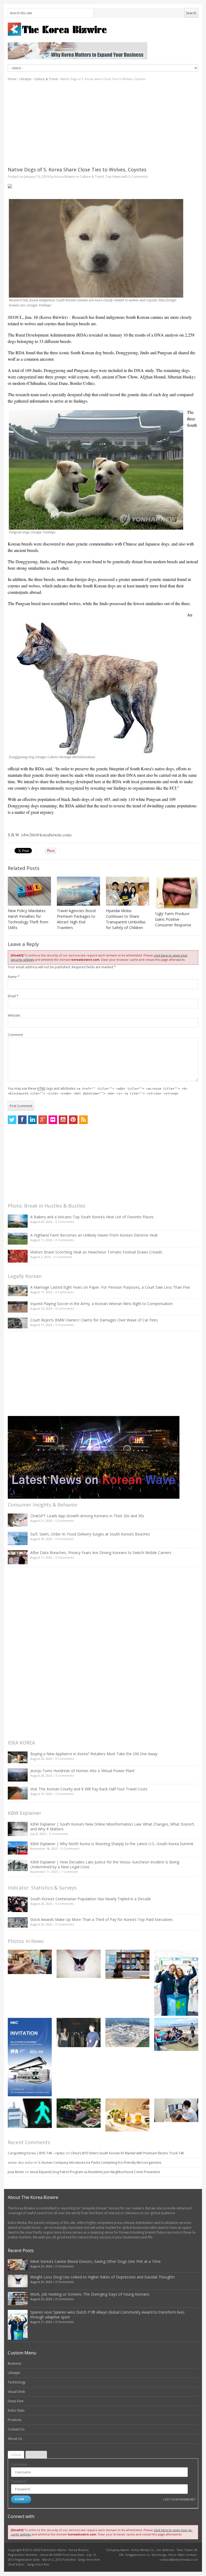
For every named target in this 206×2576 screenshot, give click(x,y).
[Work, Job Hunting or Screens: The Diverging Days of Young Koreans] (127, 1964)
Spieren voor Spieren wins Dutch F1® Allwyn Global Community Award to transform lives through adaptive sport (107, 2315)
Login (16, 2455)
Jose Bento (16, 2172)
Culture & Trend (46, 79)
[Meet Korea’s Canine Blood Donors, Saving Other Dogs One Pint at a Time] (30, 1962)
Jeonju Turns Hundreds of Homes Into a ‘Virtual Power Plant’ (83, 1771)
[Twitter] (12, 1120)
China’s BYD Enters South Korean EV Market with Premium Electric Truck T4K (127, 2153)
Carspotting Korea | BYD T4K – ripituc (36, 2153)
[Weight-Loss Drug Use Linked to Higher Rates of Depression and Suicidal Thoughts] (79, 1964)
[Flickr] (53, 1120)
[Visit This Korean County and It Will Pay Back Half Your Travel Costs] (18, 1793)
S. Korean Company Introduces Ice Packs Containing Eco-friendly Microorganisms (100, 2163)
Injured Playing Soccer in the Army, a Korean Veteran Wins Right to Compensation (102, 1304)
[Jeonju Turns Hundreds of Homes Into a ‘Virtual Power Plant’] (18, 1775)
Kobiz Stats (16, 2410)
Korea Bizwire (65, 177)
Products (15, 2420)
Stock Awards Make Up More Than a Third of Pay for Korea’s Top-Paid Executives (102, 1919)
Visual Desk (16, 2392)
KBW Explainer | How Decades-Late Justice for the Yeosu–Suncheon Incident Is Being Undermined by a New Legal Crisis (105, 1864)
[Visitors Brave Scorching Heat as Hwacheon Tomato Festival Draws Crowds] (18, 1256)
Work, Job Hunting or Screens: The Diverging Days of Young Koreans (90, 2294)
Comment (15, 1035)
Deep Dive (16, 2401)
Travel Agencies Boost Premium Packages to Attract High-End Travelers (76, 919)
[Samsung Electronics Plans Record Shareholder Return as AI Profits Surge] (30, 2113)
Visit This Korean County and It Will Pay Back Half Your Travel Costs (89, 1789)
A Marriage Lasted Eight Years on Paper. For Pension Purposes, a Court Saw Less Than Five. (111, 1287)
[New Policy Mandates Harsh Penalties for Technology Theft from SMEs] (29, 891)
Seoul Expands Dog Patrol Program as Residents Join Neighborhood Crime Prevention (95, 2172)
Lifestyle (25, 79)
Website (14, 1015)
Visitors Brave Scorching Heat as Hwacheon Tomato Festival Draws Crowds (96, 1252)
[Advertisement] (103, 124)
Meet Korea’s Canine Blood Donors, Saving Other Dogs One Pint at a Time (95, 2261)
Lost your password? (179, 2499)
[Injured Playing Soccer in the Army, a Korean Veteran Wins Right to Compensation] (18, 1307)
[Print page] (103, 186)
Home (12, 79)
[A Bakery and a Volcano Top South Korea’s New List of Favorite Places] (18, 1221)
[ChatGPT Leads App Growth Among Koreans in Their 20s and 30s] (18, 1520)
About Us (15, 2439)
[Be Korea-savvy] (103, 29)
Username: (19, 2464)
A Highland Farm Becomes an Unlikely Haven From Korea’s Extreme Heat (94, 1235)
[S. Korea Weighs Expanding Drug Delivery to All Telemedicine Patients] (176, 2110)
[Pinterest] (73, 1120)
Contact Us (16, 2429)
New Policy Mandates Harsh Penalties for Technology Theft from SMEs (28, 919)
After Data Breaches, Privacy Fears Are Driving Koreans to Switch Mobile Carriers (101, 1553)
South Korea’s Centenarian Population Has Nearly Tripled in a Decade (91, 1899)
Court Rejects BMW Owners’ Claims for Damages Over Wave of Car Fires (94, 1320)
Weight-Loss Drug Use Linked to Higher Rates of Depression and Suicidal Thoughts (103, 2277)
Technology (17, 2382)
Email (13, 996)
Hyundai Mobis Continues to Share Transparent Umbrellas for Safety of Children (126, 919)
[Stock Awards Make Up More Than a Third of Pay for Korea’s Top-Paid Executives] (18, 1922)
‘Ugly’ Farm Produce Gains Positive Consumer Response (173, 919)
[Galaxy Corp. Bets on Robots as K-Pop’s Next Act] (79, 2113)
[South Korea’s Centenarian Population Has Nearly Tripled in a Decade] (18, 1904)
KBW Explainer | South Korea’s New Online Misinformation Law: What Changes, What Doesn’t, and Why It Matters (113, 1827)
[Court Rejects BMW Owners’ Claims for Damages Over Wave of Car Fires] (18, 1323)
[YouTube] (63, 1120)
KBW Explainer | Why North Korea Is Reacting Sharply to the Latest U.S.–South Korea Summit (112, 1844)
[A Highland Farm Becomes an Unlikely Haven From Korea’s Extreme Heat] (18, 1239)
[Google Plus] (43, 1120)
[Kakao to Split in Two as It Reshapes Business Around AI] (79, 2033)
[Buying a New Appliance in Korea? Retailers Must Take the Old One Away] (18, 1757)
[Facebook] (22, 1120)
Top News (113, 177)
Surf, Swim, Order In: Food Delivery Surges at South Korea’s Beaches (90, 1534)
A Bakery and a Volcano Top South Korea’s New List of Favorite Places (92, 1217)
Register (36, 2455)
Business (14, 2363)
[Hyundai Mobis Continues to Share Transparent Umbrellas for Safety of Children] (128, 891)
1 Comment (70, 1872)
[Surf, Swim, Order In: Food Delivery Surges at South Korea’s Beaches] (18, 1538)
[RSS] (83, 1120)
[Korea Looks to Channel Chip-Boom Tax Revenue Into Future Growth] (127, 2033)
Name (14, 977)
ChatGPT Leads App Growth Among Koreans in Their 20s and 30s (87, 1516)
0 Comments (65, 1222)
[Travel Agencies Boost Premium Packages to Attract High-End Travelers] (78, 891)
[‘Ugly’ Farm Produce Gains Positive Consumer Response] (177, 893)
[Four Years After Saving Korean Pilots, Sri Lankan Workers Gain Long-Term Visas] (176, 2034)
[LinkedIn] (32, 1120)
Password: (19, 2481)
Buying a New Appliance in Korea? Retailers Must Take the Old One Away (94, 1754)
